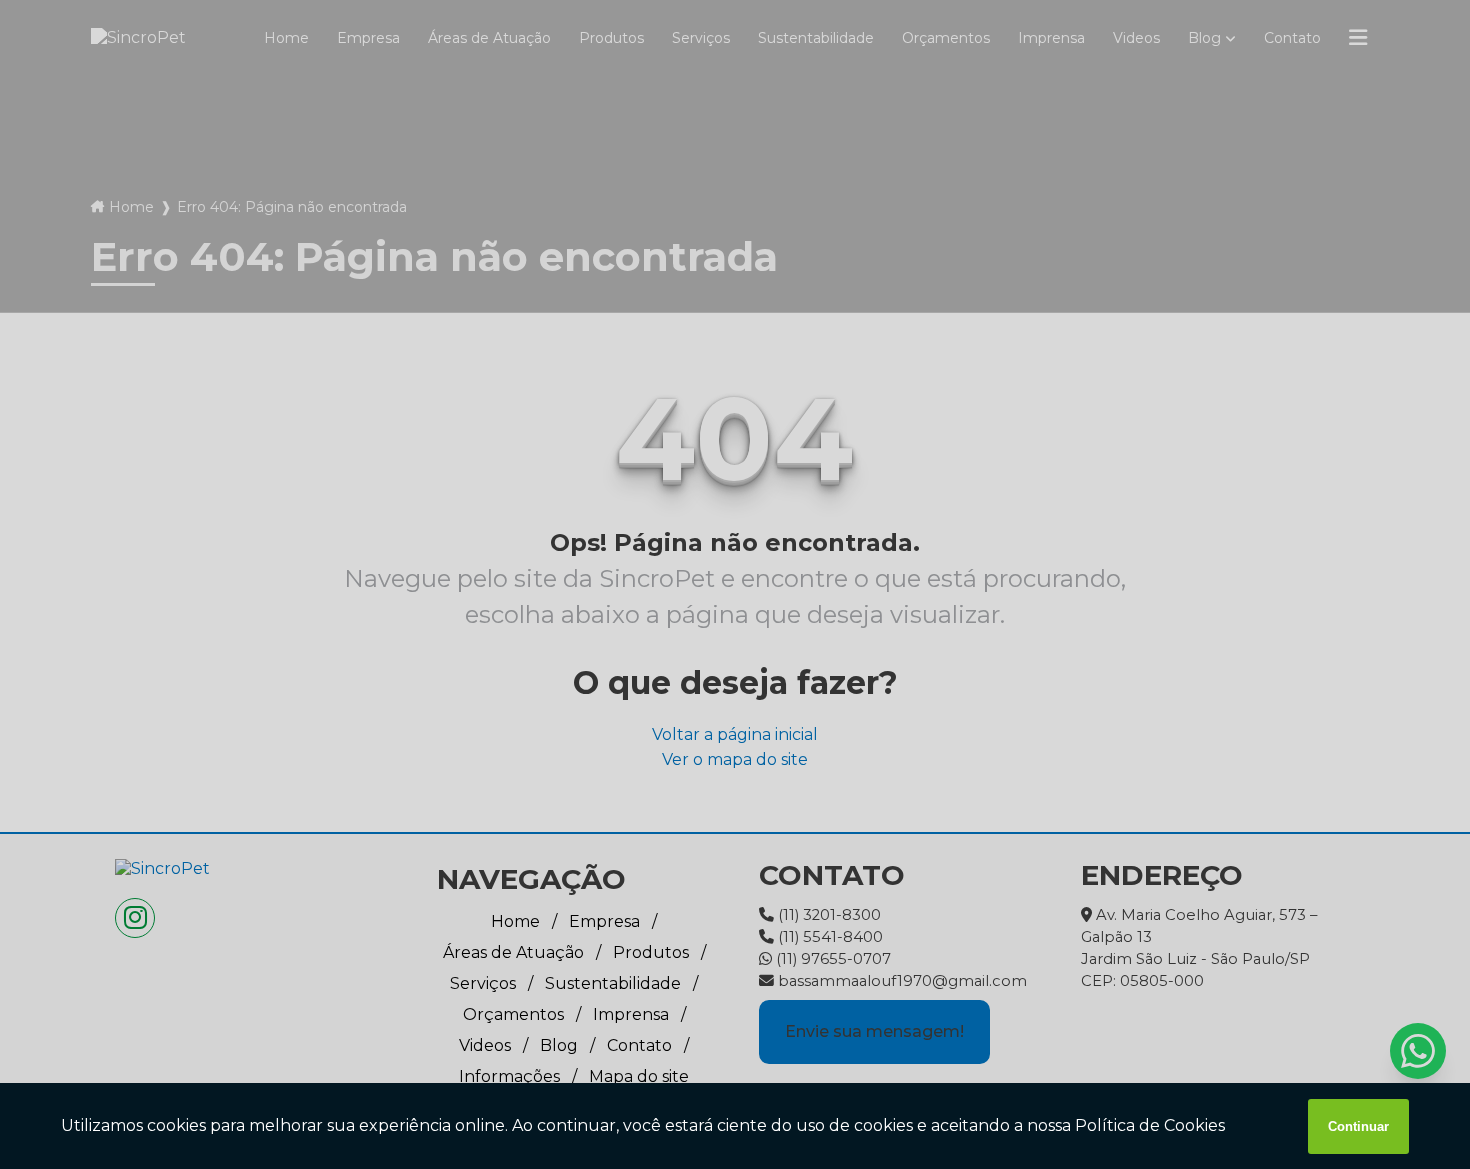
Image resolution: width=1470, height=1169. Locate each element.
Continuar (1358, 1126)
